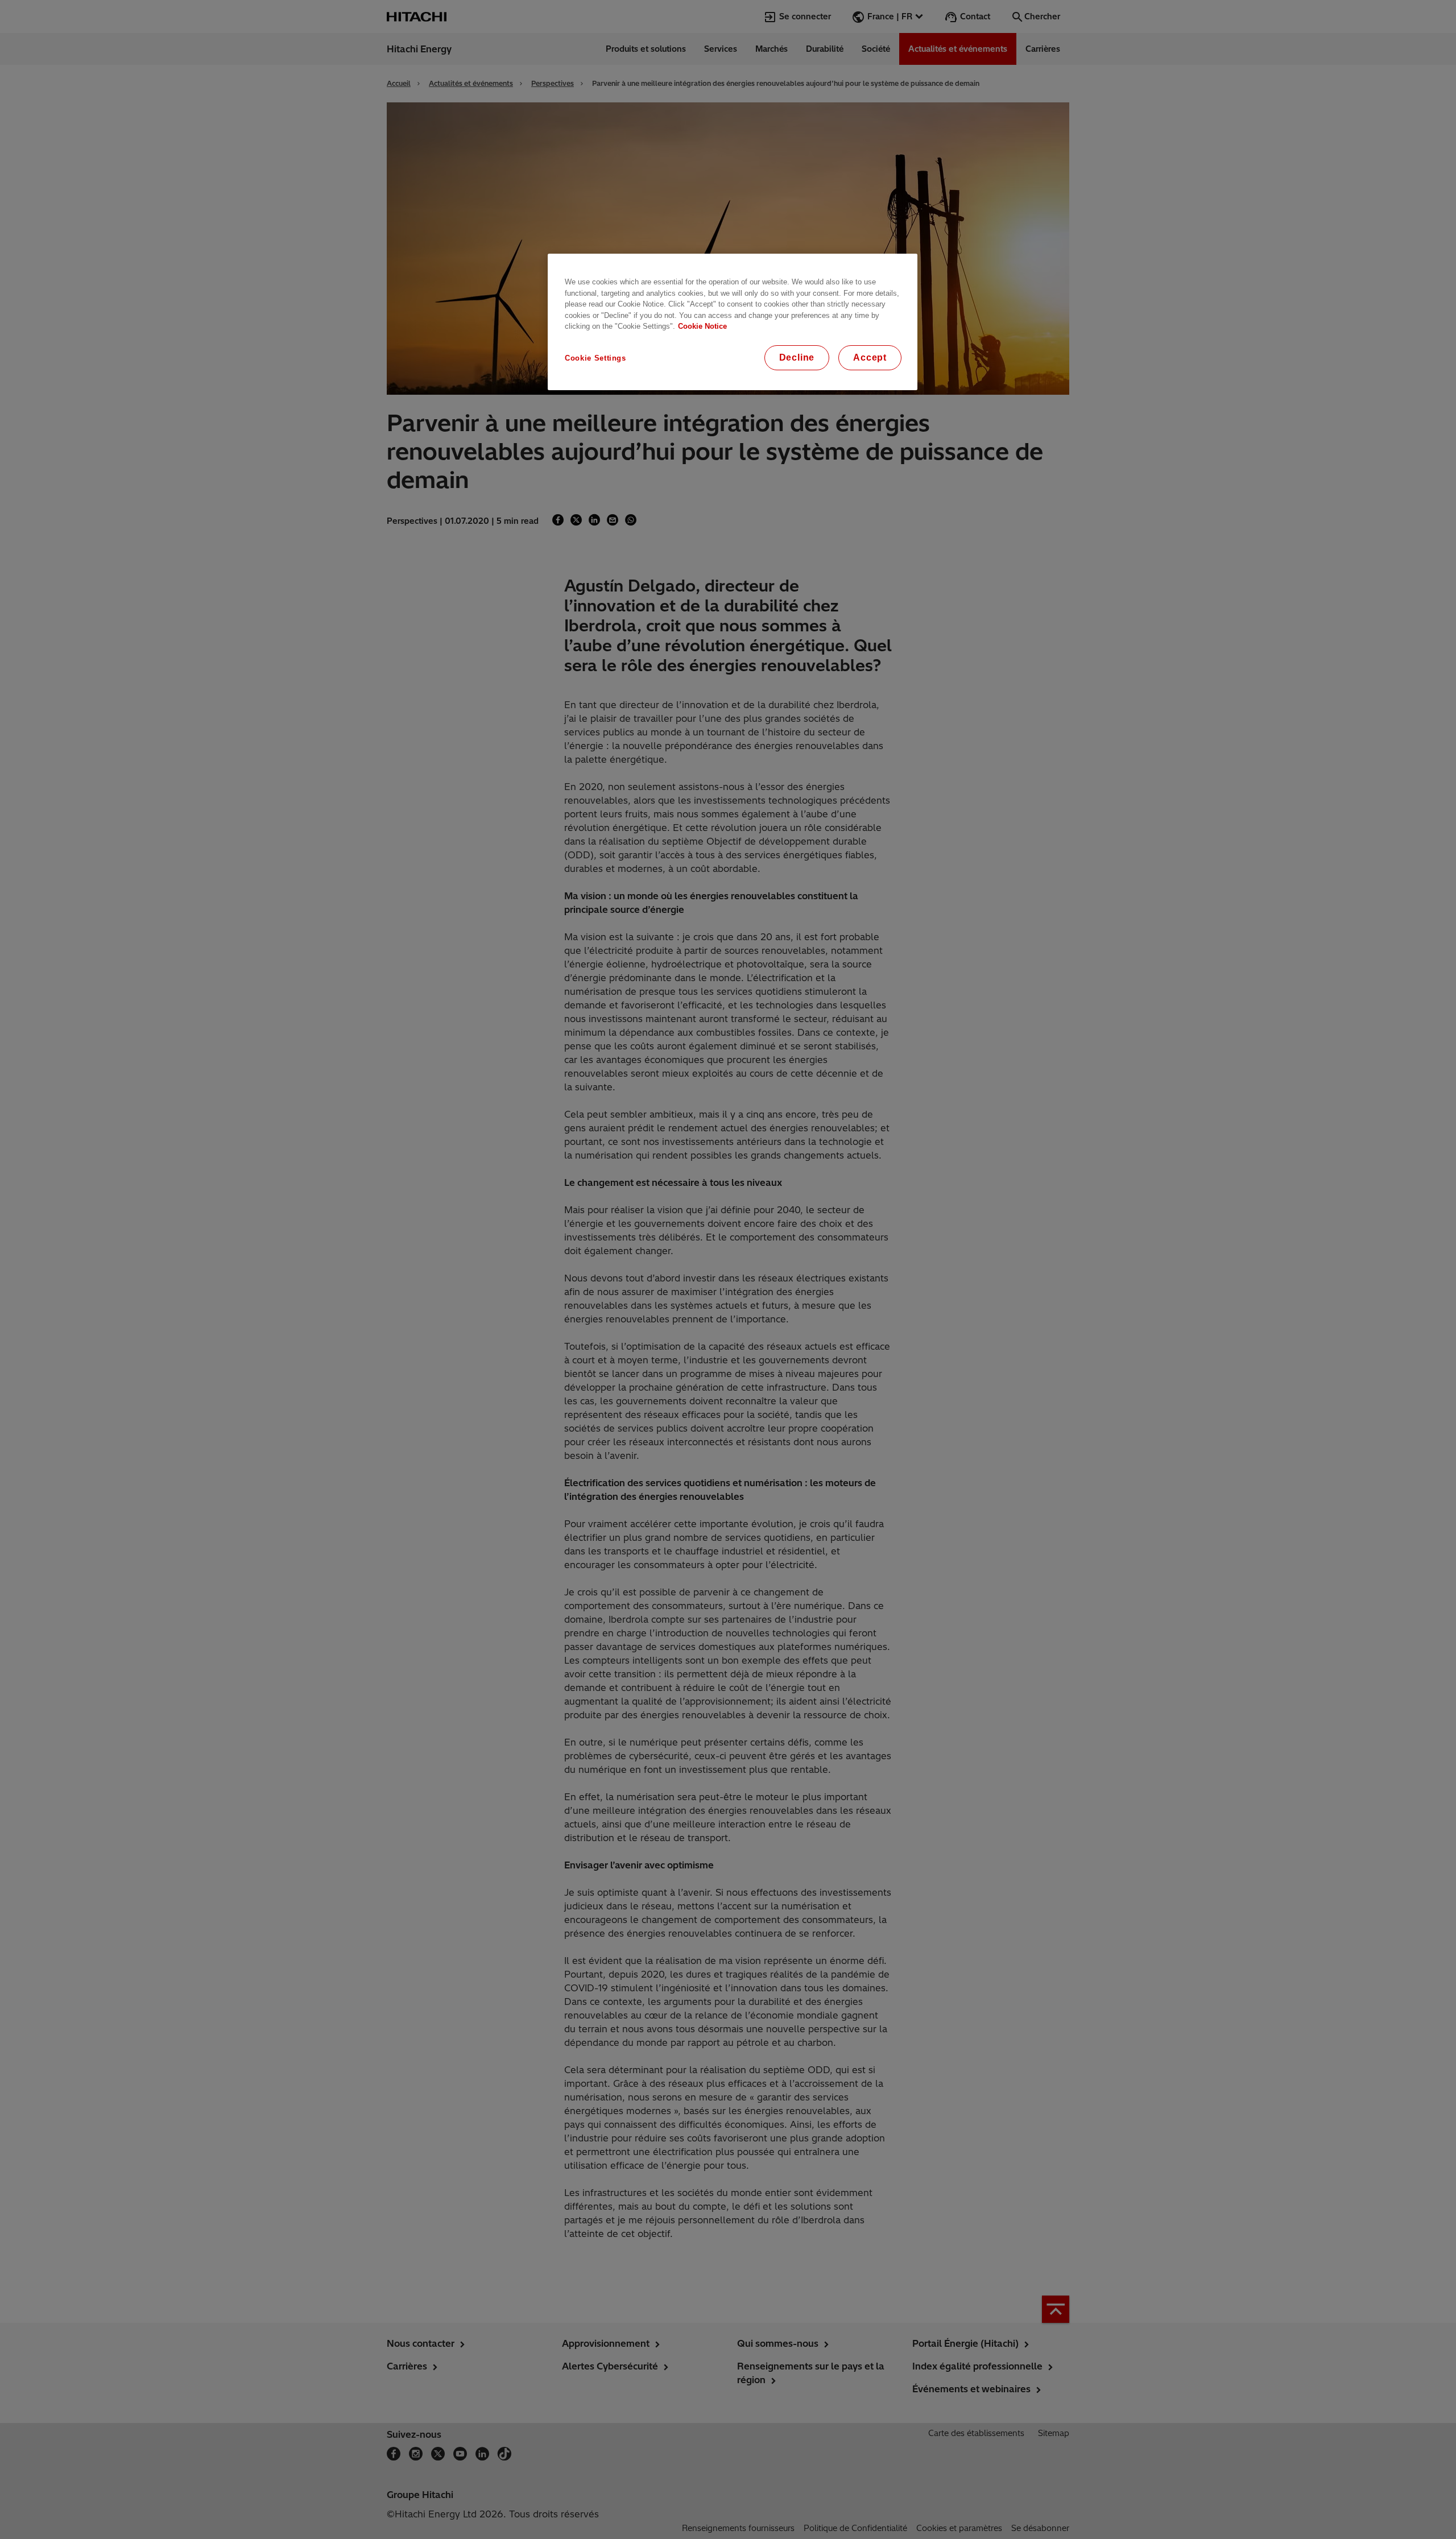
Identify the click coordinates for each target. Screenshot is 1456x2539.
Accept (870, 357)
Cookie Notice (702, 326)
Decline (797, 357)
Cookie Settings (595, 358)
